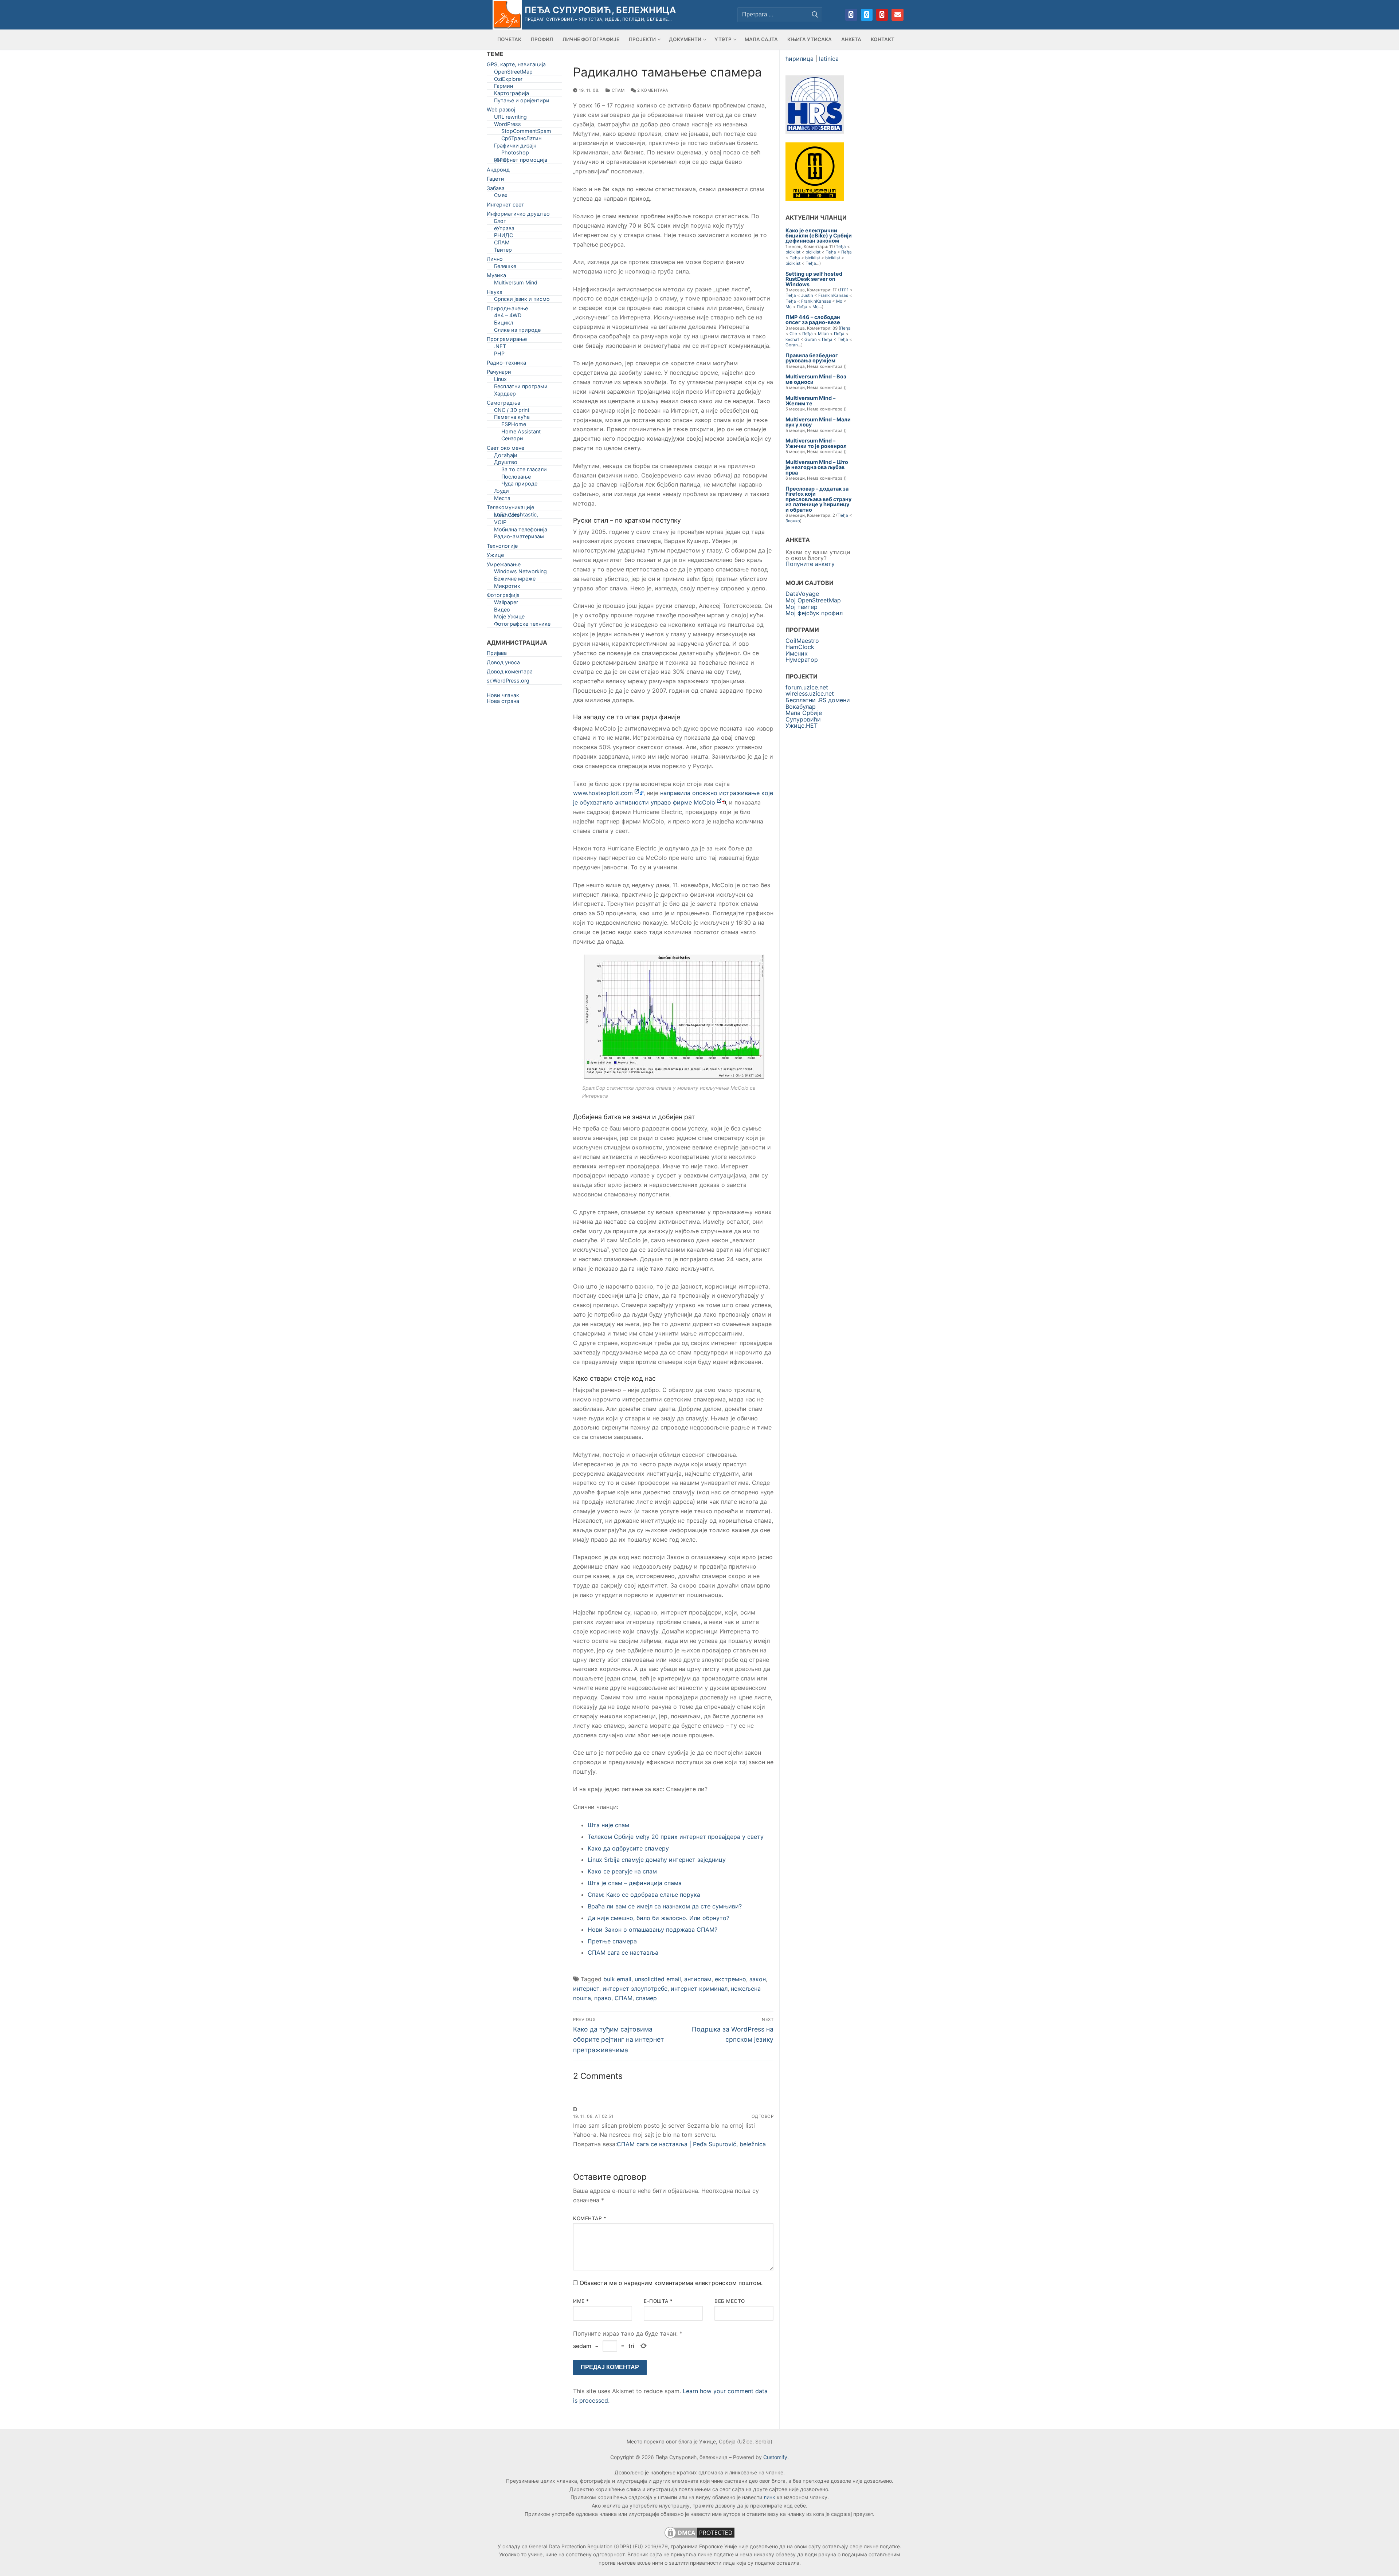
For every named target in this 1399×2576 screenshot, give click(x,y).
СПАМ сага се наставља (623, 1952)
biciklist (793, 252)
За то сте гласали (524, 471)
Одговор (763, 2116)
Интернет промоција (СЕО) (521, 161)
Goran (811, 339)
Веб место (730, 2301)
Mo (839, 301)
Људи (501, 492)
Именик (797, 653)
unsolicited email (658, 1979)
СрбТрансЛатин (521, 140)
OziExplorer (508, 80)
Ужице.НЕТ (802, 725)
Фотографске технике (522, 625)
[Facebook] (851, 15)
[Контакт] (897, 15)
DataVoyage (802, 594)
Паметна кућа (512, 418)
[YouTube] (882, 15)
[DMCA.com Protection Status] (699, 2538)
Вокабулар (801, 707)
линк (769, 2497)
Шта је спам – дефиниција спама (635, 1883)
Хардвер (505, 395)
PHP (499, 355)
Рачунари (499, 373)
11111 (844, 290)
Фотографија (503, 596)
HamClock (800, 647)
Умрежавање (504, 566)
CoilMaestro (802, 641)
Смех (501, 196)
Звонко (793, 521)
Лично (495, 260)
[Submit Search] (815, 15)
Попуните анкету (810, 564)
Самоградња (503, 404)
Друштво (506, 463)
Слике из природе (517, 331)
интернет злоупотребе (635, 1989)
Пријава (497, 654)
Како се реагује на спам (622, 1871)
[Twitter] (867, 15)
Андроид (498, 171)
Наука (495, 293)
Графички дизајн (515, 147)
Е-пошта (658, 2301)
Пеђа (841, 247)
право (603, 1998)
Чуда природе (519, 485)
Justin (807, 295)
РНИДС (503, 237)
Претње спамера (612, 1941)
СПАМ (618, 90)
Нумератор (802, 660)
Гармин (503, 87)
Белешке (505, 268)
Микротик (507, 587)
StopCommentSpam (526, 132)
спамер (646, 1998)
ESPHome (514, 426)
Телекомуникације (510, 509)
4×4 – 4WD (508, 317)
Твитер (503, 251)
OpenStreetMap (513, 73)
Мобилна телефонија (521, 531)
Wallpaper (506, 604)
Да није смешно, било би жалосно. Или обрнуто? (659, 1918)
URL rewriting (510, 118)
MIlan (823, 334)
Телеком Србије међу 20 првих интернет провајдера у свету (676, 1837)
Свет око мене (505, 449)
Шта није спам (608, 1825)
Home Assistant (521, 433)
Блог (500, 222)
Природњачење (507, 310)
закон (758, 1979)
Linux (500, 380)
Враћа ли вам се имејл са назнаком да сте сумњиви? (665, 1906)
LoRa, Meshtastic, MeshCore (516, 516)
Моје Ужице (509, 618)
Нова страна (503, 701)
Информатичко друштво (518, 215)
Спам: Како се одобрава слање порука (644, 1895)
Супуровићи (803, 719)
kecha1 (792, 339)
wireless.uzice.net (810, 693)
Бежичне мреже (515, 580)
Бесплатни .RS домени (818, 700)
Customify (775, 2457)
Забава (496, 190)
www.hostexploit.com (604, 793)
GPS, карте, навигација (516, 66)
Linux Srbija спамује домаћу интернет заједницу (657, 1860)
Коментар (590, 2218)
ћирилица (800, 59)
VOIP (500, 524)
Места (502, 500)
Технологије (502, 547)
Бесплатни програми (521, 388)
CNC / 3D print (512, 411)
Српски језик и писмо (522, 300)
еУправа (504, 230)
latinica (829, 59)
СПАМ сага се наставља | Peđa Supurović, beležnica (691, 2144)
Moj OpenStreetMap (813, 600)
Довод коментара (510, 673)
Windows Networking (520, 573)
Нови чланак (503, 695)
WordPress (508, 125)
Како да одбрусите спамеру (628, 1848)
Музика (496, 277)
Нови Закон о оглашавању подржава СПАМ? (653, 1930)
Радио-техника (506, 364)
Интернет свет (505, 206)
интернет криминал (699, 1989)
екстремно (730, 1979)
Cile (793, 334)
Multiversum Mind (516, 284)
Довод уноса (503, 664)
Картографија (512, 95)
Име (581, 2301)
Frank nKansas (833, 295)
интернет (586, 1989)
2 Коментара (652, 90)
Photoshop (515, 154)
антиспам (698, 1979)
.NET (500, 348)
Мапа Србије (804, 713)
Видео (502, 611)
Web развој (501, 111)
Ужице (495, 556)
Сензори (512, 440)
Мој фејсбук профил (814, 613)
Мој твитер (802, 607)
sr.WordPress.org (508, 682)
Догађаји (506, 457)
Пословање (516, 478)
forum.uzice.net (807, 687)
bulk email (617, 1979)
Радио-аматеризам (519, 538)
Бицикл (503, 324)
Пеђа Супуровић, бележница (600, 10)
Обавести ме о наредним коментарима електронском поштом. (671, 2283)
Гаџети (495, 180)
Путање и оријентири (522, 102)
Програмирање (507, 340)
